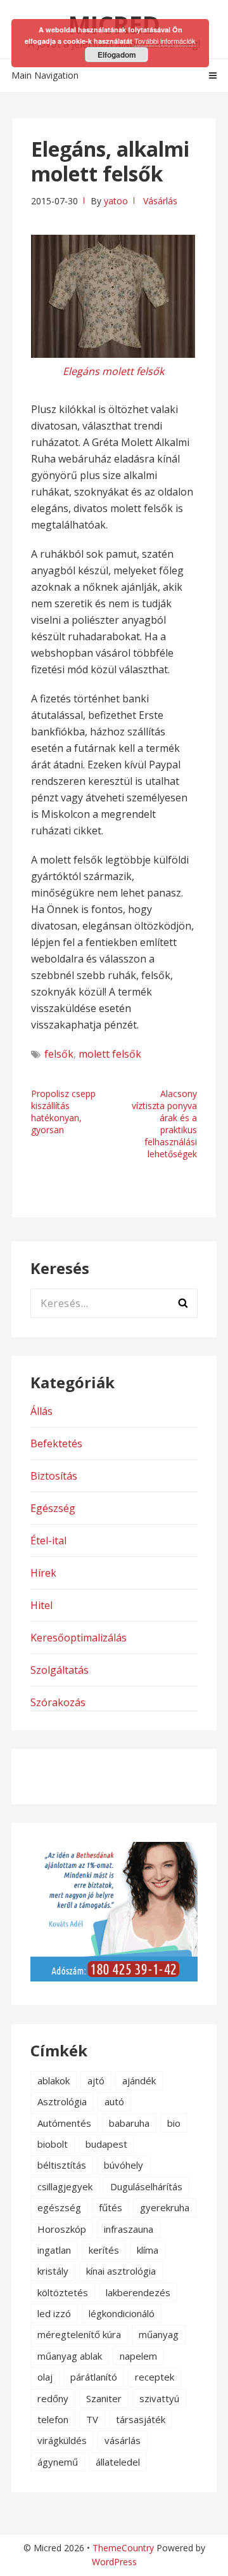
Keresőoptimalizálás (79, 1638)
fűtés (111, 2207)
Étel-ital (48, 1541)
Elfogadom (117, 55)
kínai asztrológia (121, 2271)
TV (92, 2419)
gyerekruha (165, 2207)
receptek (155, 2377)
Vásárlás (160, 201)
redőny (53, 2398)
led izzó (54, 2313)
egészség (59, 2207)
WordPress (114, 2562)
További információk (165, 41)
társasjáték (141, 2419)
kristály (53, 2271)
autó (114, 2101)
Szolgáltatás (60, 1670)
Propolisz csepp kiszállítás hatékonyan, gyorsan (63, 1112)
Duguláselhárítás (146, 2186)
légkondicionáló (122, 2313)
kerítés (104, 2250)
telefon (53, 2419)
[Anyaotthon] (114, 1978)
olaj (45, 2377)
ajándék (139, 2080)
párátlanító (94, 2377)
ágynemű (58, 2462)
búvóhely (123, 2165)
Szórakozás (58, 1702)
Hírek (43, 1573)
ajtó (96, 2080)
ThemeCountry (123, 2548)
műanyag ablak (70, 2356)
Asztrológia (62, 2101)
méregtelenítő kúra (79, 2334)
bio (174, 2123)
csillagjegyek (65, 2186)
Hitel (41, 1605)
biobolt (53, 2144)
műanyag (159, 2334)
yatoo (116, 201)
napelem (138, 2356)
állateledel (118, 2462)
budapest (106, 2144)
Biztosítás (54, 1476)
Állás (41, 1411)
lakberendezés (138, 2292)
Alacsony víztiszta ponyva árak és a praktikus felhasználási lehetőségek (164, 1124)
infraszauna (129, 2229)
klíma (148, 2250)
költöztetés (63, 2292)
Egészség (53, 1508)
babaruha (129, 2123)
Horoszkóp (62, 2229)
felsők (59, 1054)
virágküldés (62, 2440)
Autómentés (64, 2123)
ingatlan (54, 2250)
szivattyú (159, 2398)
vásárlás (123, 2440)
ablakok (54, 2080)
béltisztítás (62, 2165)
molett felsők (110, 1054)
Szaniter (104, 2398)
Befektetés (56, 1443)
